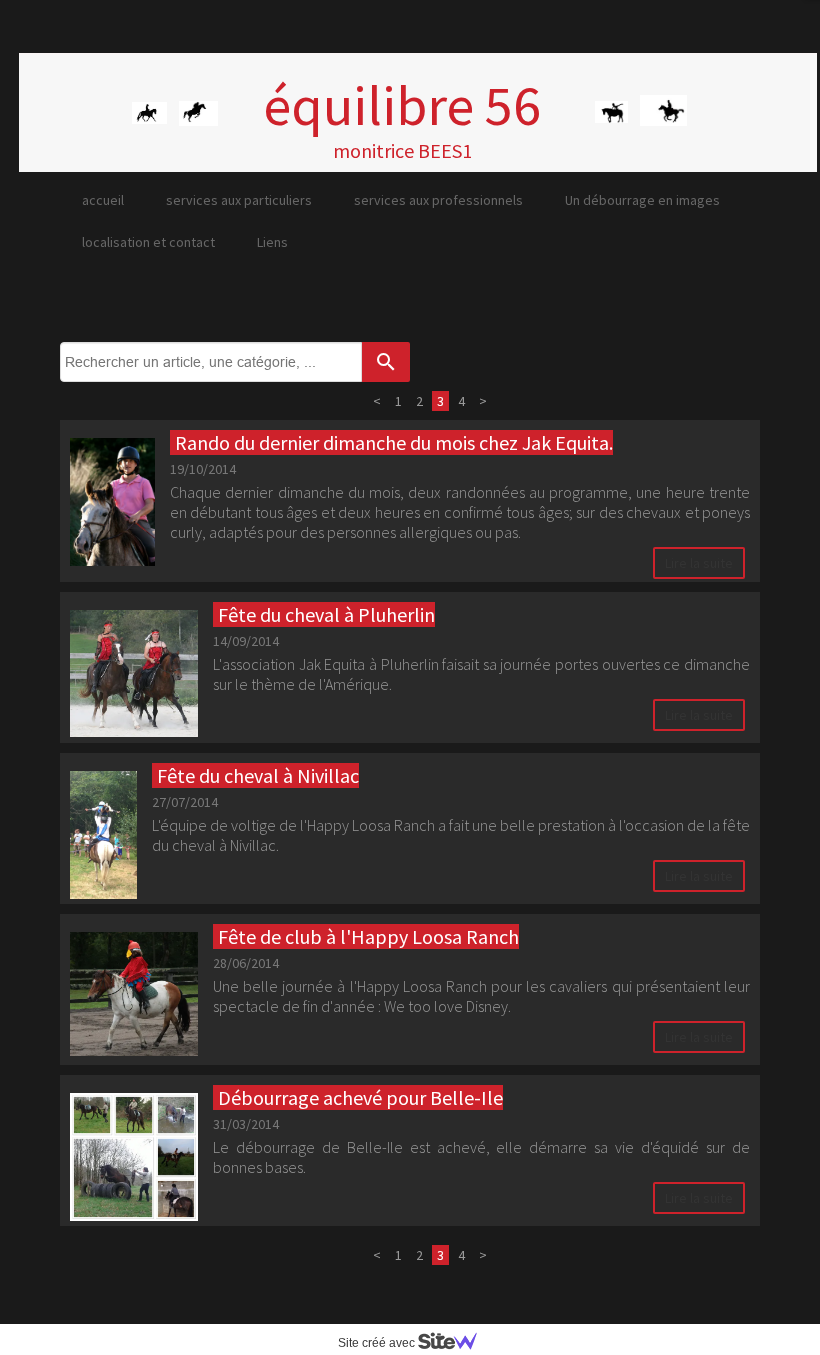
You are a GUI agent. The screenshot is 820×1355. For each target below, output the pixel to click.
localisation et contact (148, 242)
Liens (272, 242)
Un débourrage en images (642, 200)
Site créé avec (378, 1343)
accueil (103, 200)
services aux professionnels (438, 200)
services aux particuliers (239, 200)
